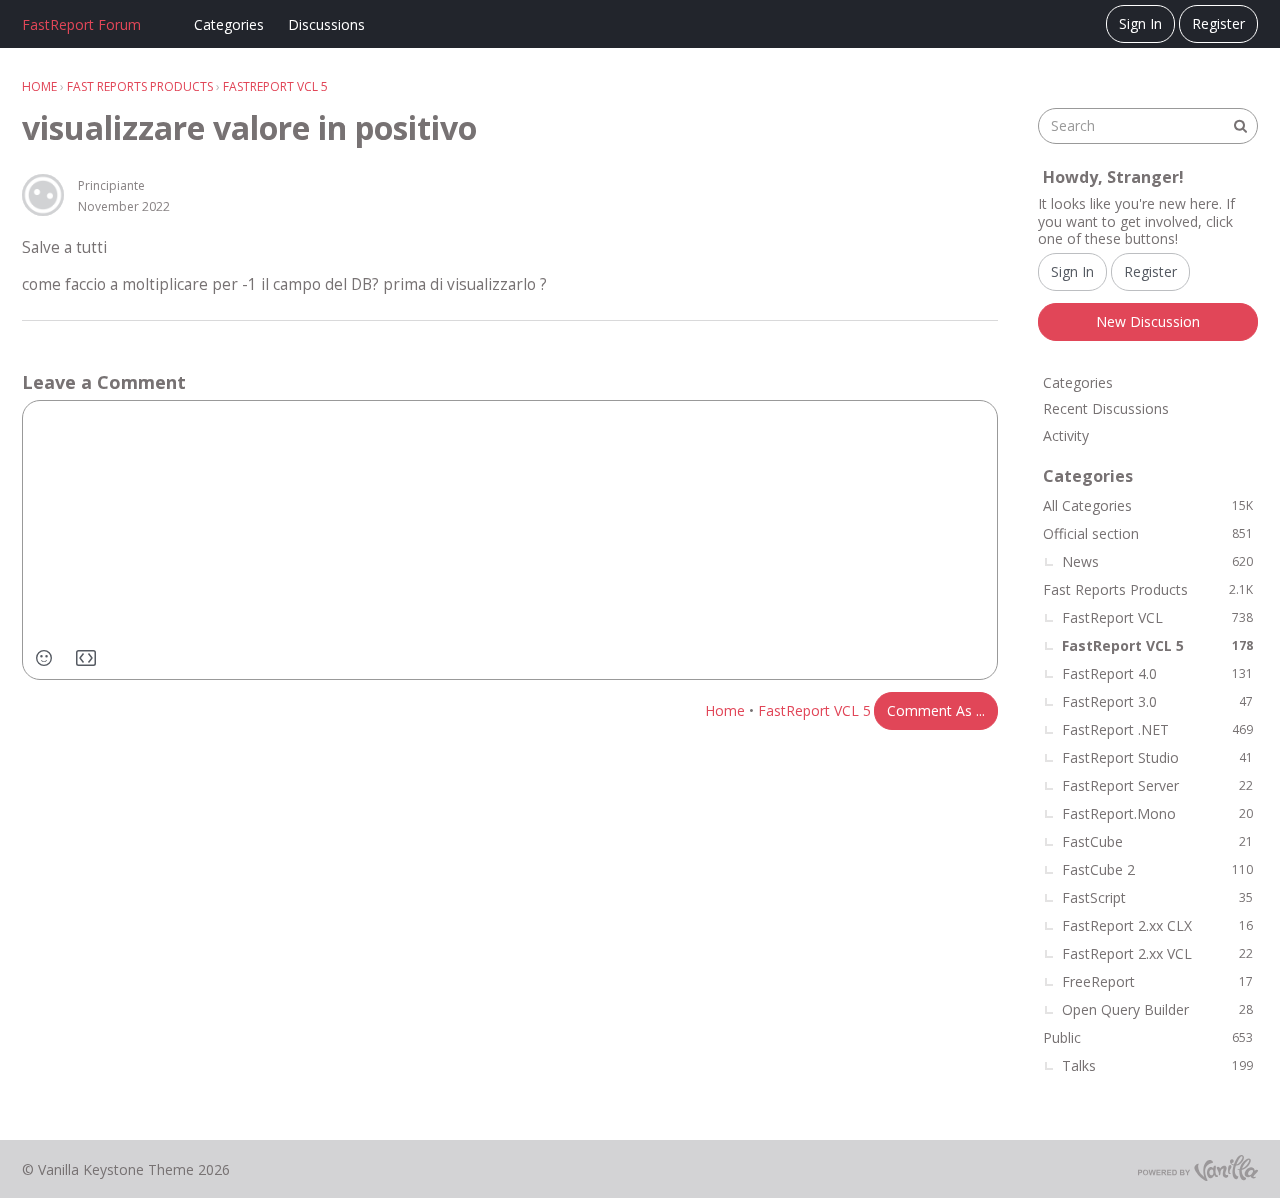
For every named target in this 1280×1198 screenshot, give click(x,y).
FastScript (1157, 897)
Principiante (111, 185)
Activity (1066, 435)
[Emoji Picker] (44, 658)
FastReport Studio (1157, 757)
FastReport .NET (1157, 729)
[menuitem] (44, 658)
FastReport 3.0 (1157, 701)
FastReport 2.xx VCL (1157, 953)
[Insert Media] (86, 658)
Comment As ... (936, 710)
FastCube (1157, 841)
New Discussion (1148, 321)
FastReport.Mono (1157, 813)
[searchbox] (1148, 126)
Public (1148, 1037)
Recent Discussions (1106, 408)
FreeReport (1157, 981)
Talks (1157, 1065)
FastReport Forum (81, 24)
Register (1218, 23)
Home (725, 710)
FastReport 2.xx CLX (1157, 925)
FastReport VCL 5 (814, 710)
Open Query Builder (1157, 1009)
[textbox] (510, 540)
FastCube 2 (1157, 869)
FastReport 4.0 (1157, 673)
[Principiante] (43, 195)
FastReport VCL (1157, 617)
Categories (229, 24)
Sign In (1140, 23)
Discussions (326, 24)
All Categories (1148, 505)
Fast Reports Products (1148, 589)
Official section (1148, 533)
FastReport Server (1157, 785)
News (1157, 561)
